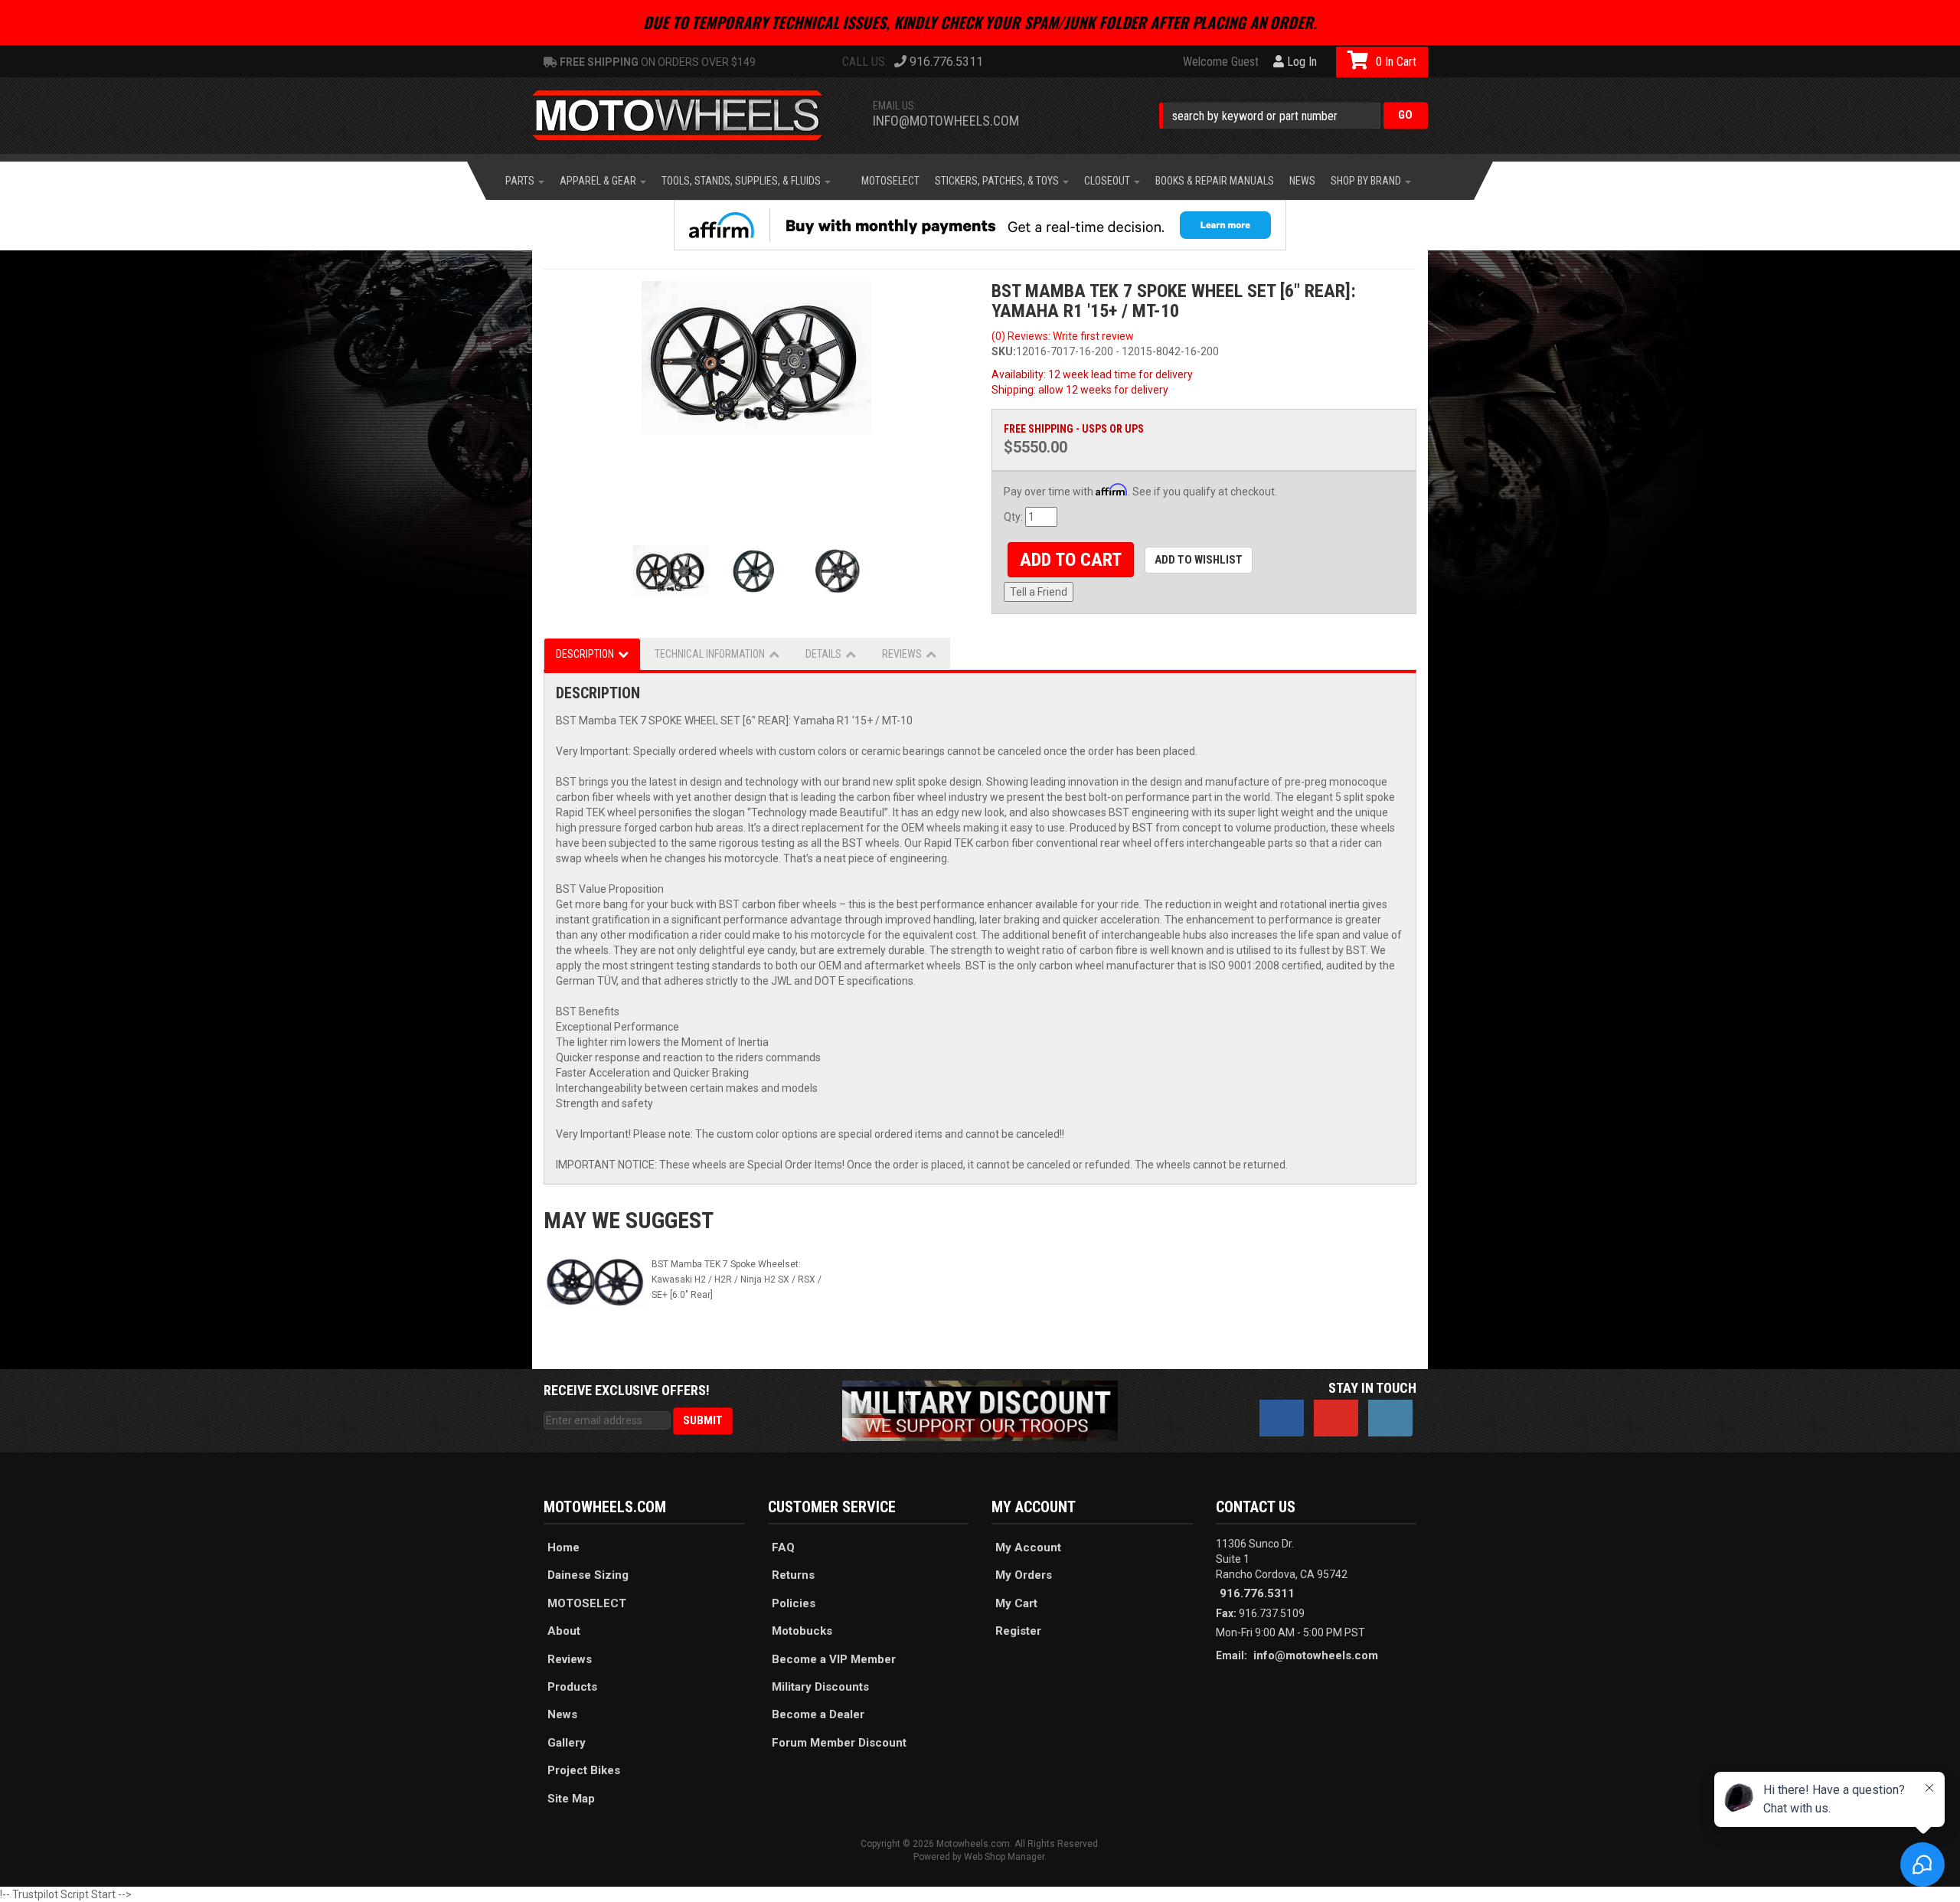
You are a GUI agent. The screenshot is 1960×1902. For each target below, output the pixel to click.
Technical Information (710, 654)
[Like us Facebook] (1282, 1418)
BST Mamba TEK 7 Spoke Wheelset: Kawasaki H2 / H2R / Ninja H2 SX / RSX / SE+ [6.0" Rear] (737, 1279)
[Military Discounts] (980, 1410)
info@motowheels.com (946, 121)
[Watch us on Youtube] (1336, 1418)
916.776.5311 (1257, 1593)
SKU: (1004, 351)
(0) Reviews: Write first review (1063, 336)
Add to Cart (1071, 560)
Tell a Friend (1039, 592)
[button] (1294, 115)
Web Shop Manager (1004, 1857)
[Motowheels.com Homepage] (689, 116)
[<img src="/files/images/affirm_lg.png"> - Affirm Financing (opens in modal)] (980, 225)
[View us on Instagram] (1390, 1418)
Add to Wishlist (1199, 560)
